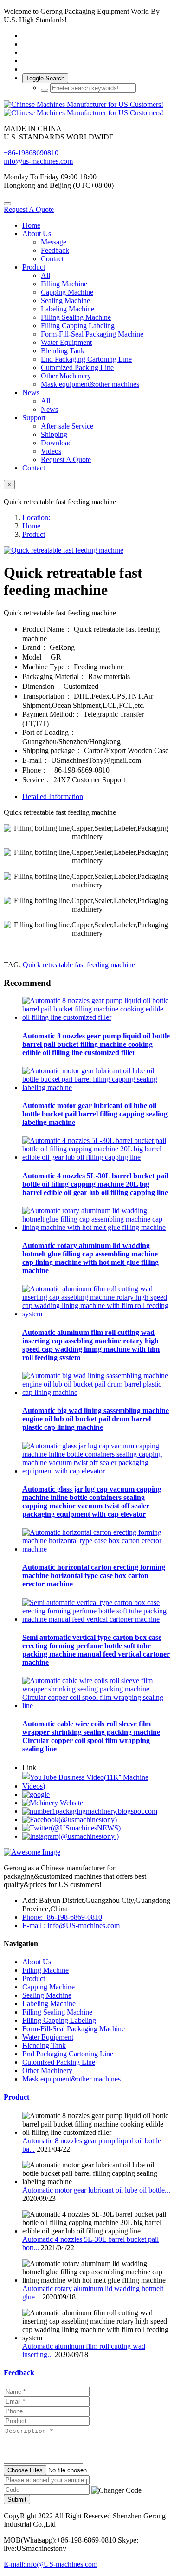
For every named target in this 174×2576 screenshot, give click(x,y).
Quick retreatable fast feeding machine (79, 965)
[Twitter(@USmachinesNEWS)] (71, 1828)
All (45, 275)
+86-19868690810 (31, 153)
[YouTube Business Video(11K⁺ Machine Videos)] (96, 1786)
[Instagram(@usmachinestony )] (71, 1836)
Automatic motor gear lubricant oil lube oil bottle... (96, 2190)
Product (34, 534)
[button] (116, 2490)
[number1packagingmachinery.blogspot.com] (90, 1811)
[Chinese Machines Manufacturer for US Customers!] (87, 109)
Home (31, 225)
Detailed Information (53, 796)
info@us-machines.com (38, 161)
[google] (36, 1794)
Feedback (19, 2373)
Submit (17, 2500)
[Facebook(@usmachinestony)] (70, 1820)
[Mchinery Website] (53, 1803)
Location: (36, 518)
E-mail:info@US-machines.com (51, 2564)
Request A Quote (29, 209)
